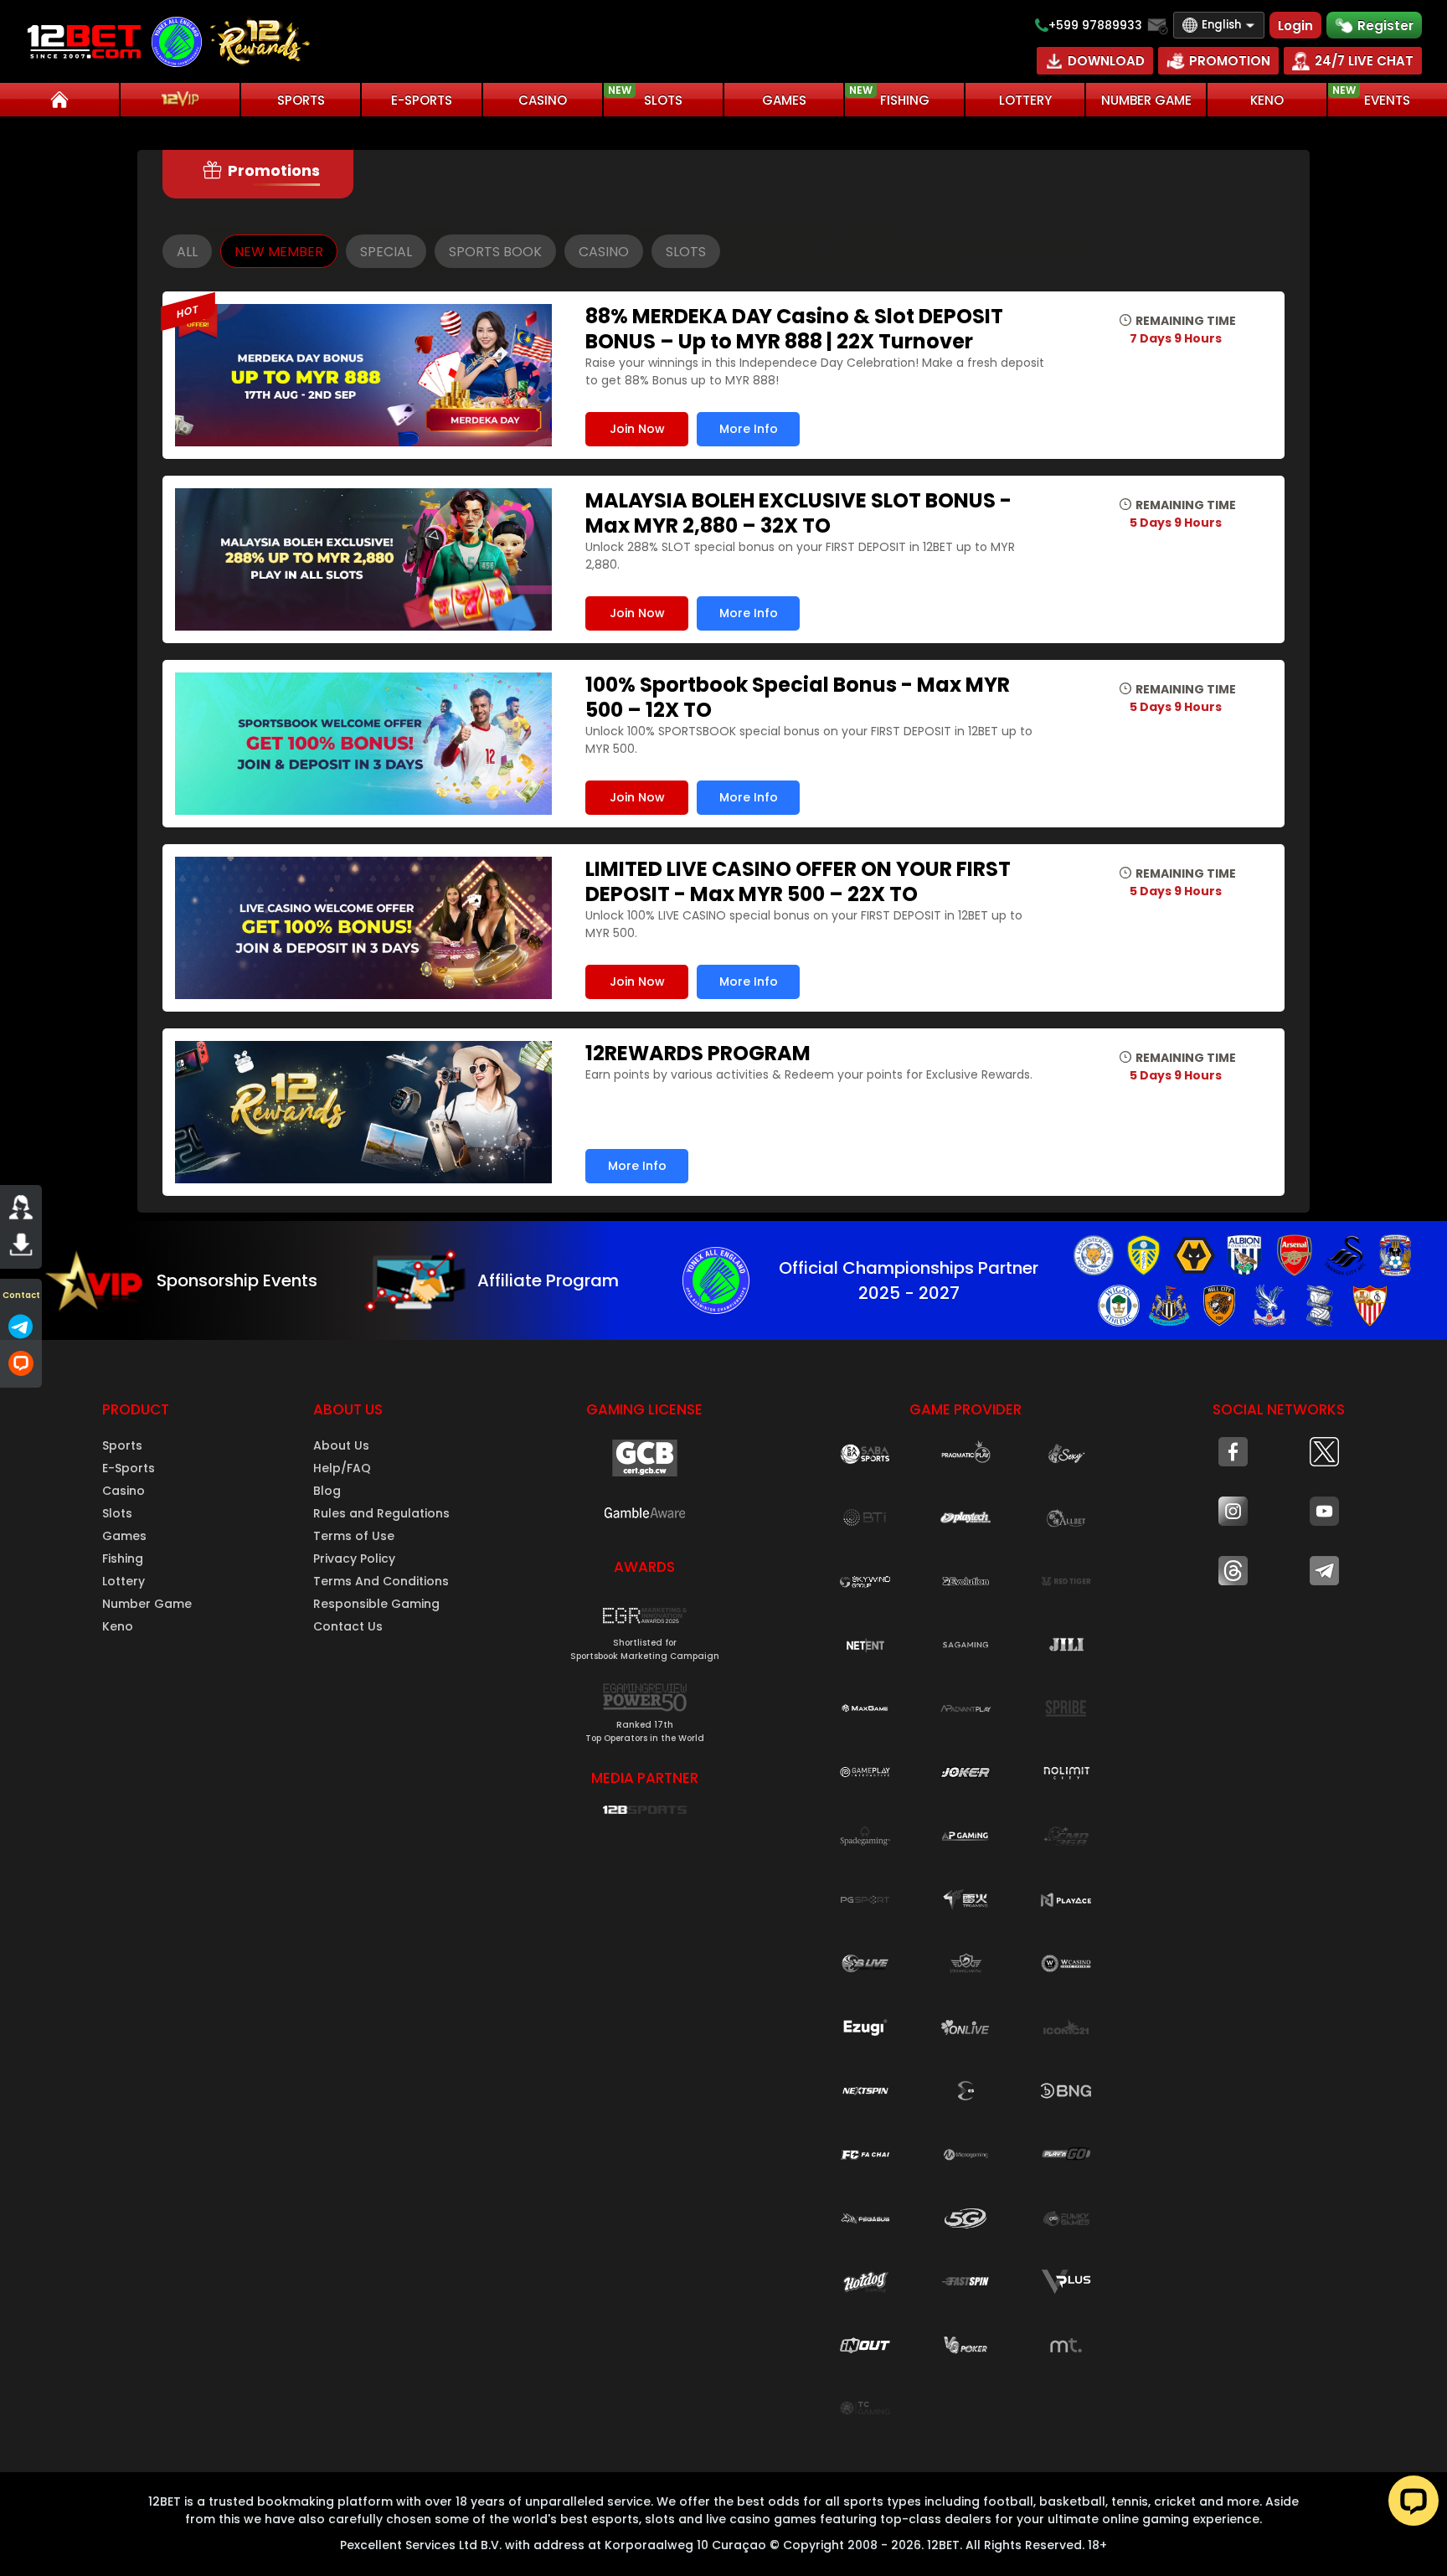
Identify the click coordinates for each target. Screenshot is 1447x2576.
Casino (124, 1491)
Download (1106, 61)
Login (1295, 26)
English (1221, 25)
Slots (117, 1513)
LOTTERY (1025, 100)
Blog (327, 1491)
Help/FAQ (342, 1468)
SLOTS (645, 96)
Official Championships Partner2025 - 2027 (909, 1280)
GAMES (784, 100)
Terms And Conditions (381, 1581)
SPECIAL (386, 252)
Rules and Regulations (381, 1513)
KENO (1267, 100)
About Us (341, 1445)
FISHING (889, 96)
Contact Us (348, 1626)
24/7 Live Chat (1364, 61)
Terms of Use (354, 1536)
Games (124, 1536)
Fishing (123, 1558)
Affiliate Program (548, 1280)
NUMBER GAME (1146, 100)
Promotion (1230, 61)
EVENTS (1372, 96)
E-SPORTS (422, 100)
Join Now (637, 429)
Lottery (124, 1581)
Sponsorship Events (237, 1280)
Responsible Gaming (376, 1604)
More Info (749, 429)
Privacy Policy (354, 1558)
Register (1385, 26)
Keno (118, 1626)
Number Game (147, 1604)
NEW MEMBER (279, 252)
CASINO (543, 100)
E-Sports (129, 1468)
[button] (645, 1629)
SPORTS (301, 100)
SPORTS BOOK (495, 252)
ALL (187, 252)
